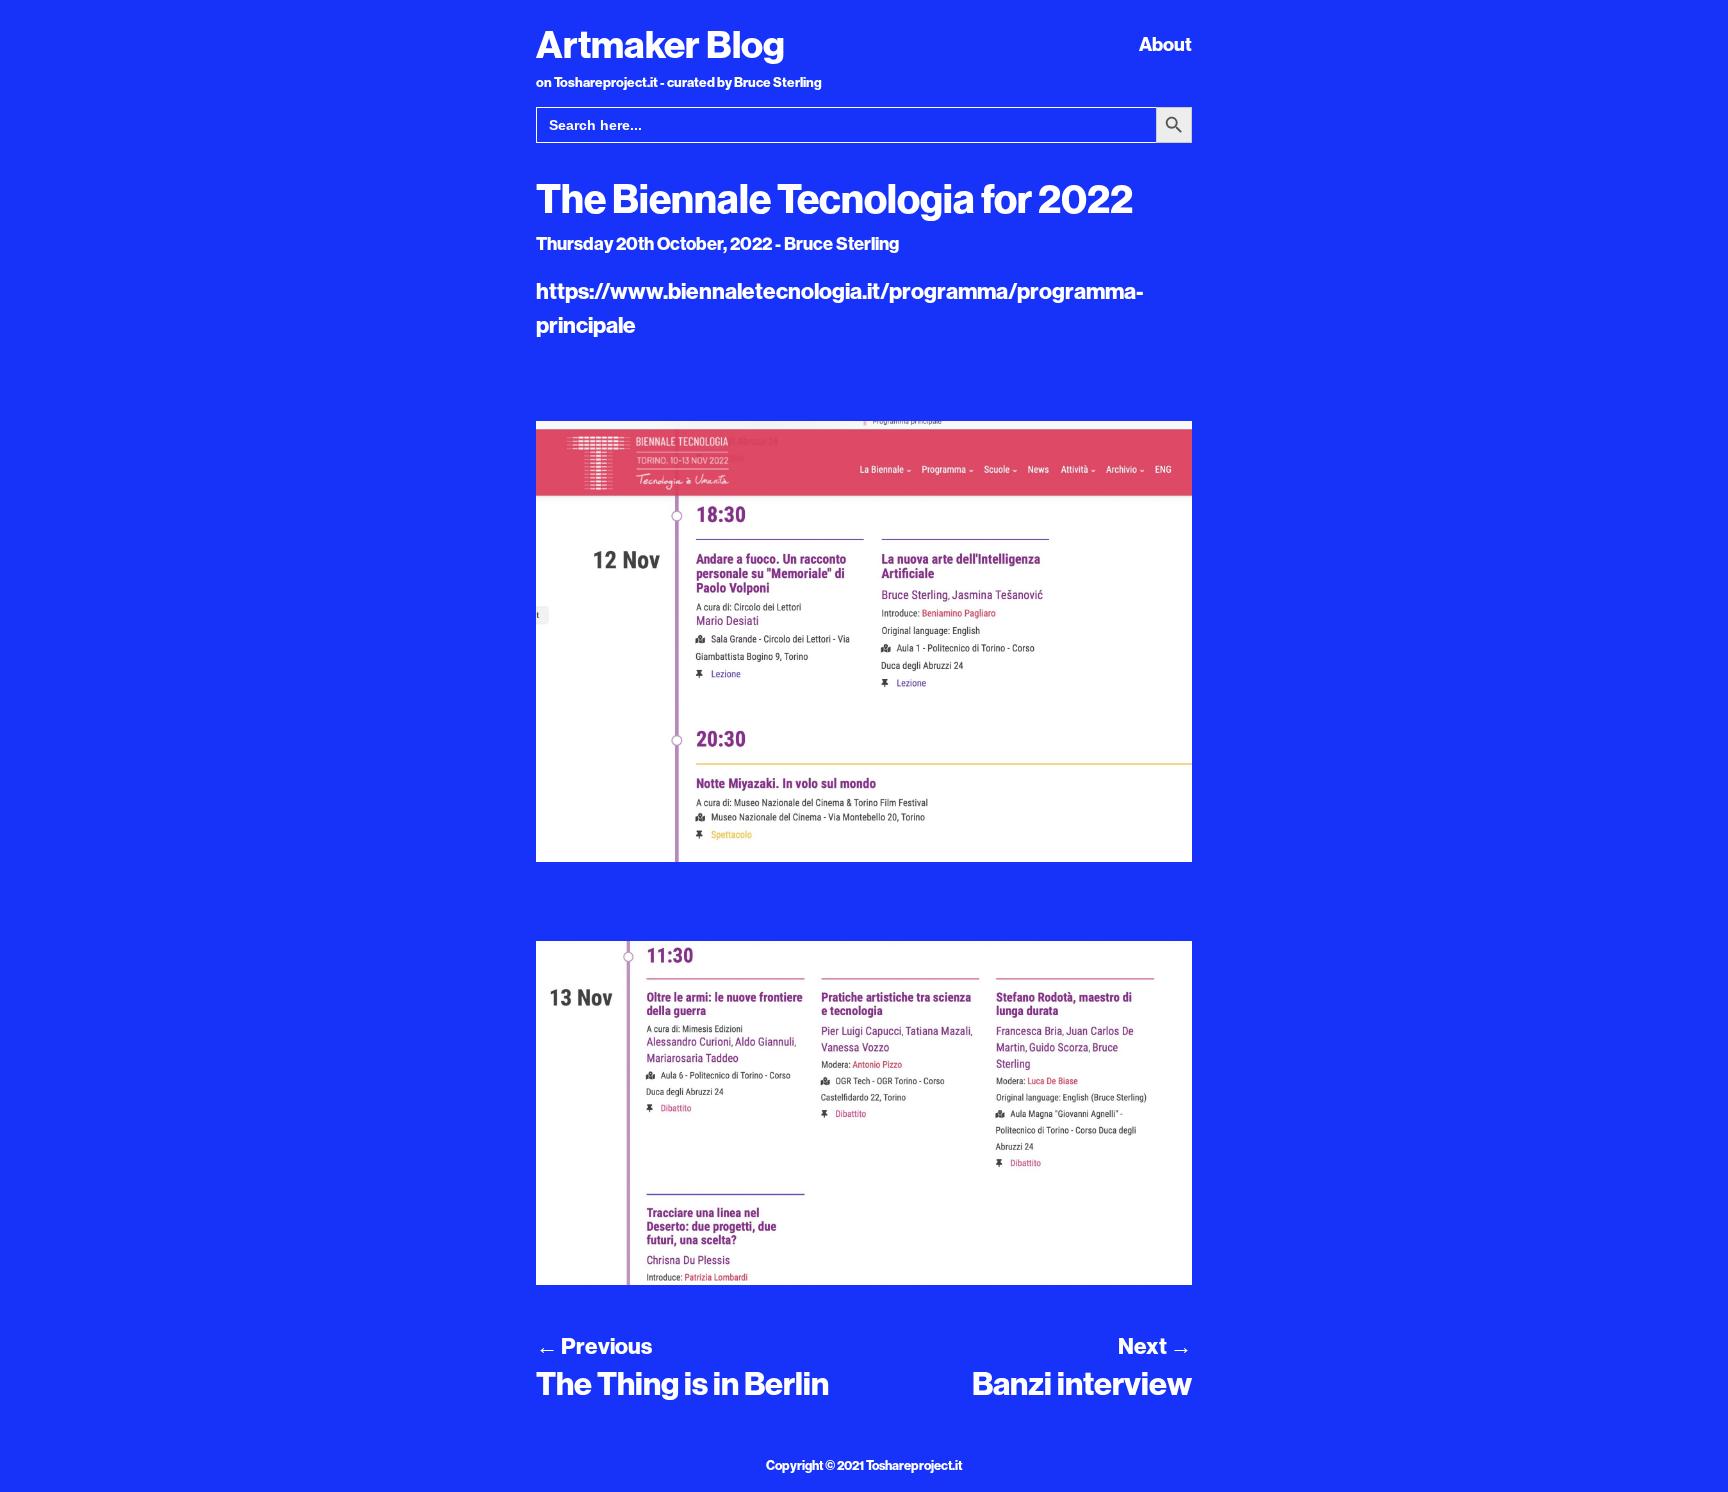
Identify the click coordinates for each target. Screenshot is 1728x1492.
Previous (594, 1346)
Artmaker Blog (660, 44)
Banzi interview (1082, 1383)
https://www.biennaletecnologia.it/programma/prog (800, 291)
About (1165, 44)
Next (1155, 1346)
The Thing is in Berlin (682, 1383)
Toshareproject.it (914, 1465)
